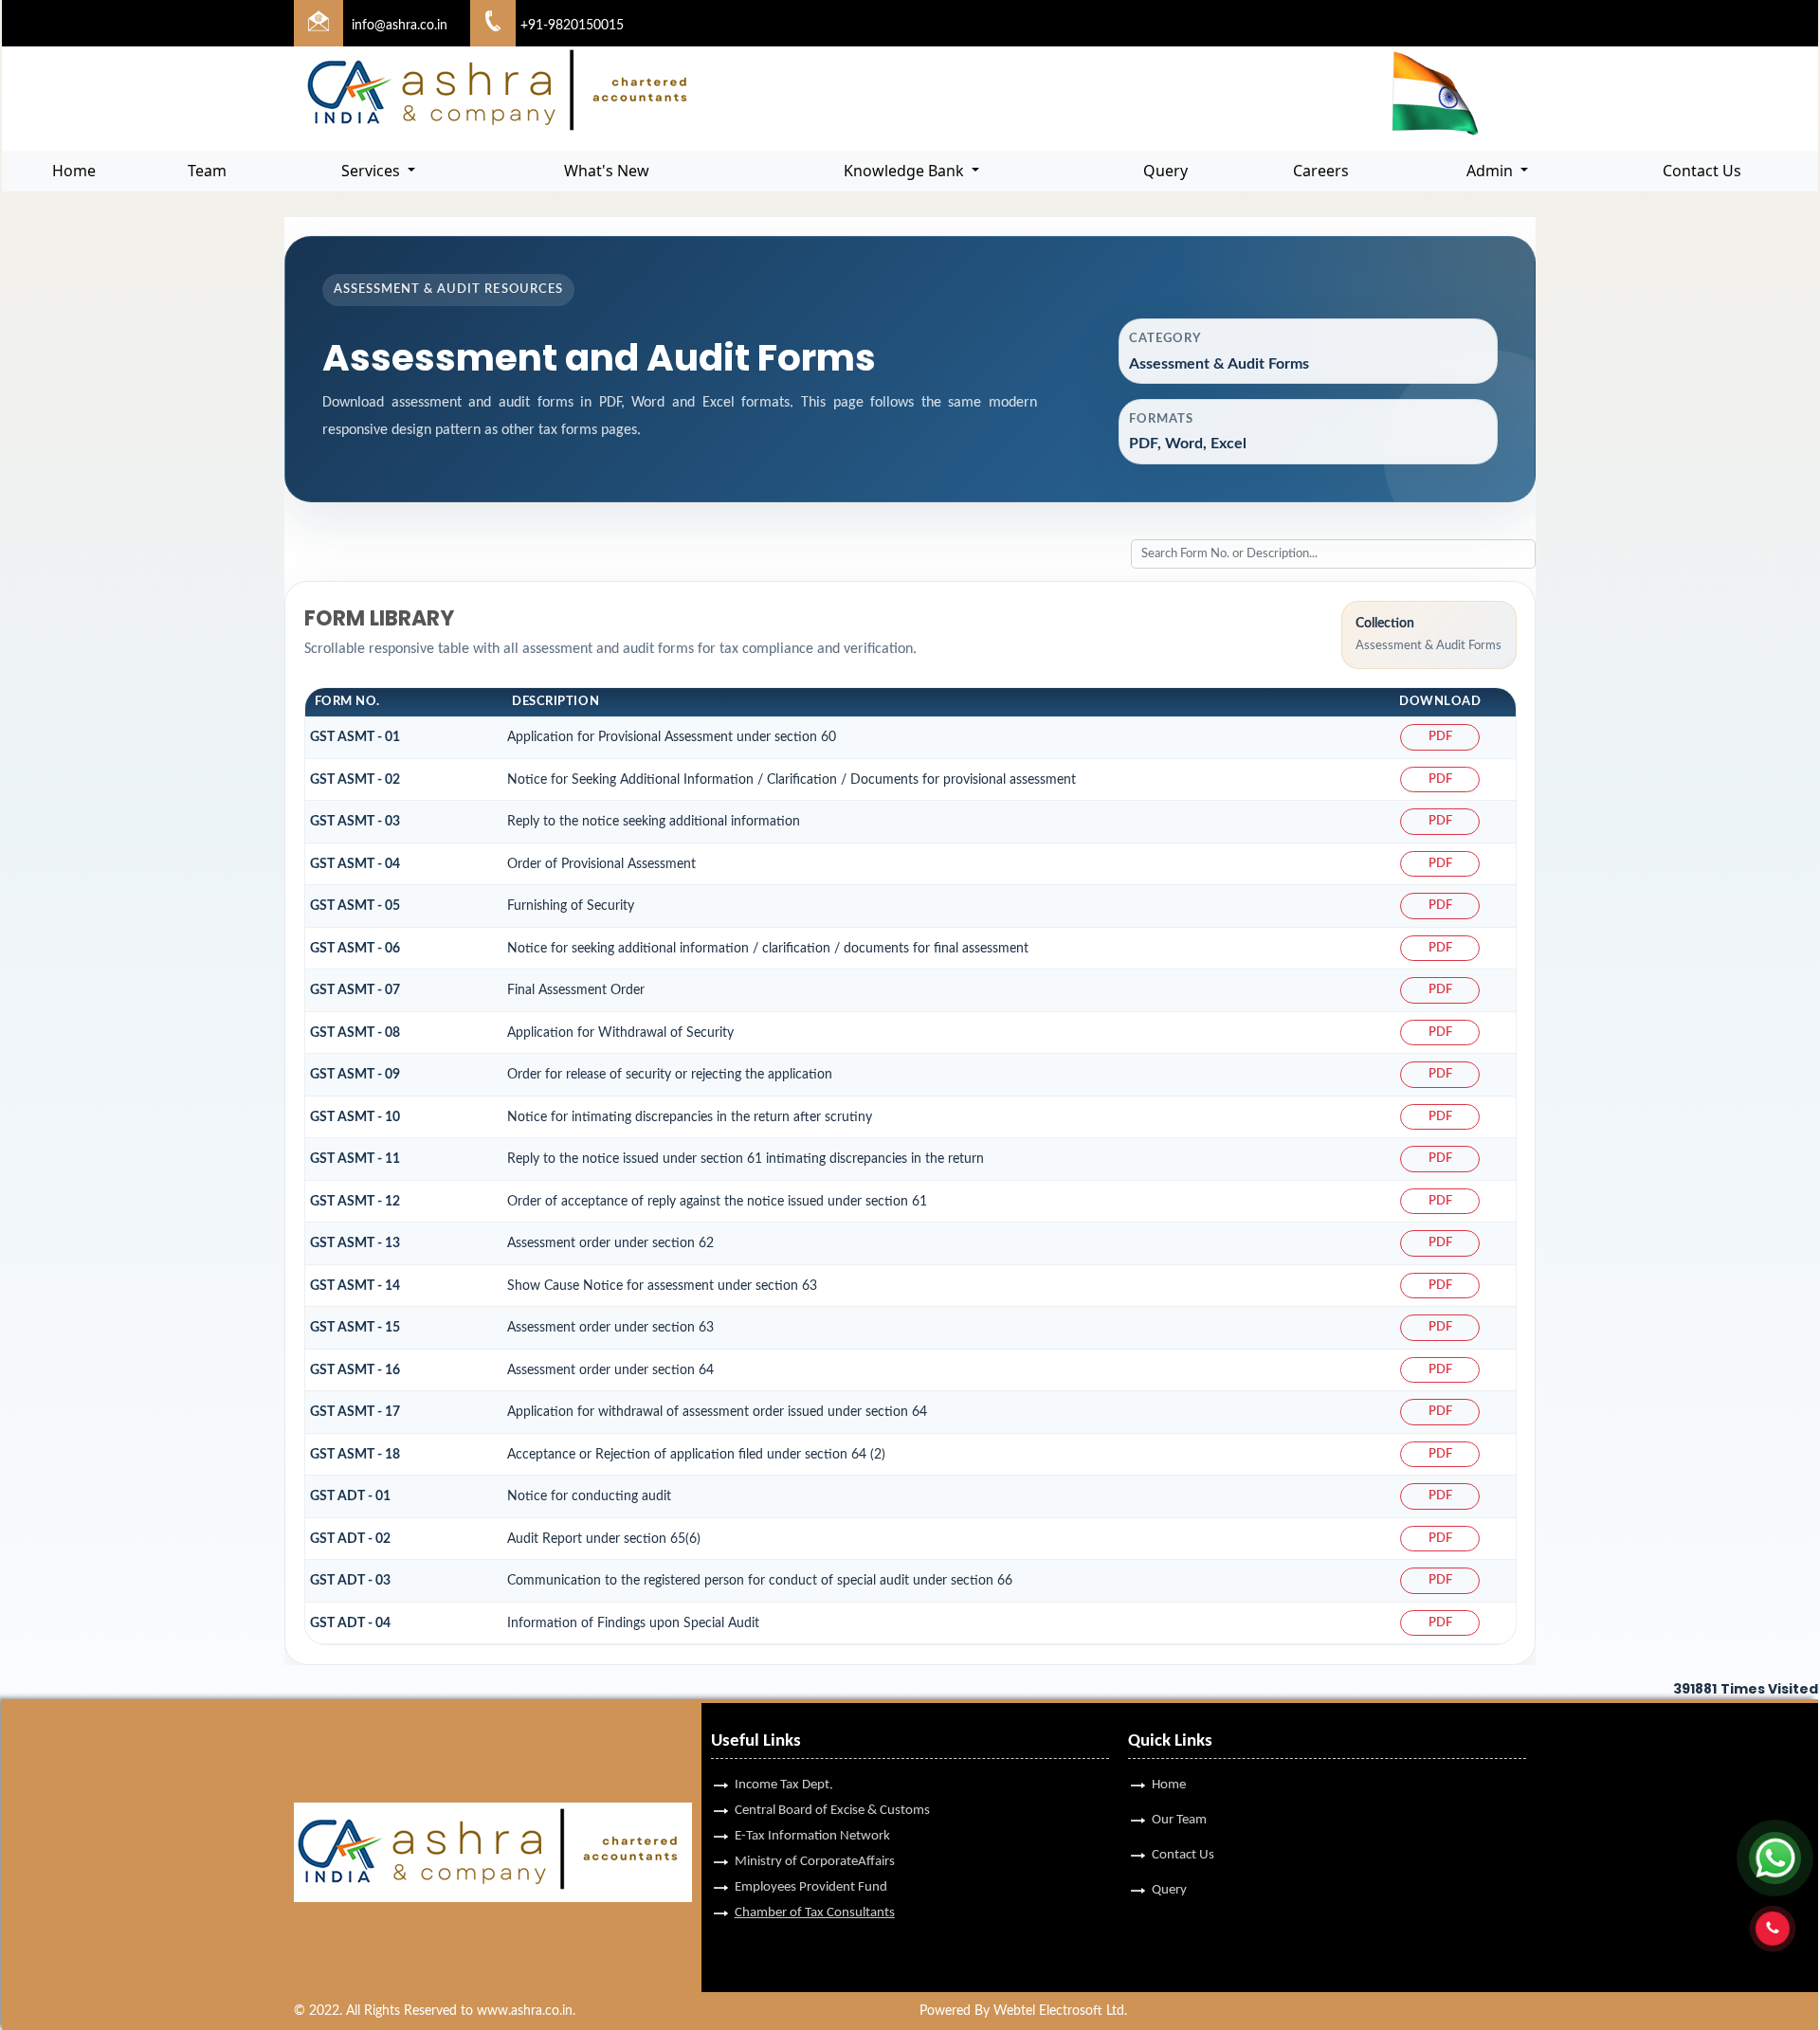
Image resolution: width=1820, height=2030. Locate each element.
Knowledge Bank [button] (906, 171)
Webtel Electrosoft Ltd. (1060, 2011)
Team (207, 171)
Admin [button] (1492, 171)
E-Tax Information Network (812, 1836)
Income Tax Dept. (784, 1785)
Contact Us (1702, 171)
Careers (1321, 171)
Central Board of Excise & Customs (832, 1811)
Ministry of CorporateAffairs (815, 1862)
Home (74, 171)
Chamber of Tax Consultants (815, 1913)
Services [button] (373, 171)
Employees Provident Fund (811, 1887)
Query (1165, 171)
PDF (1440, 737)
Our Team (1179, 1820)
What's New (607, 171)
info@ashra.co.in (400, 26)
